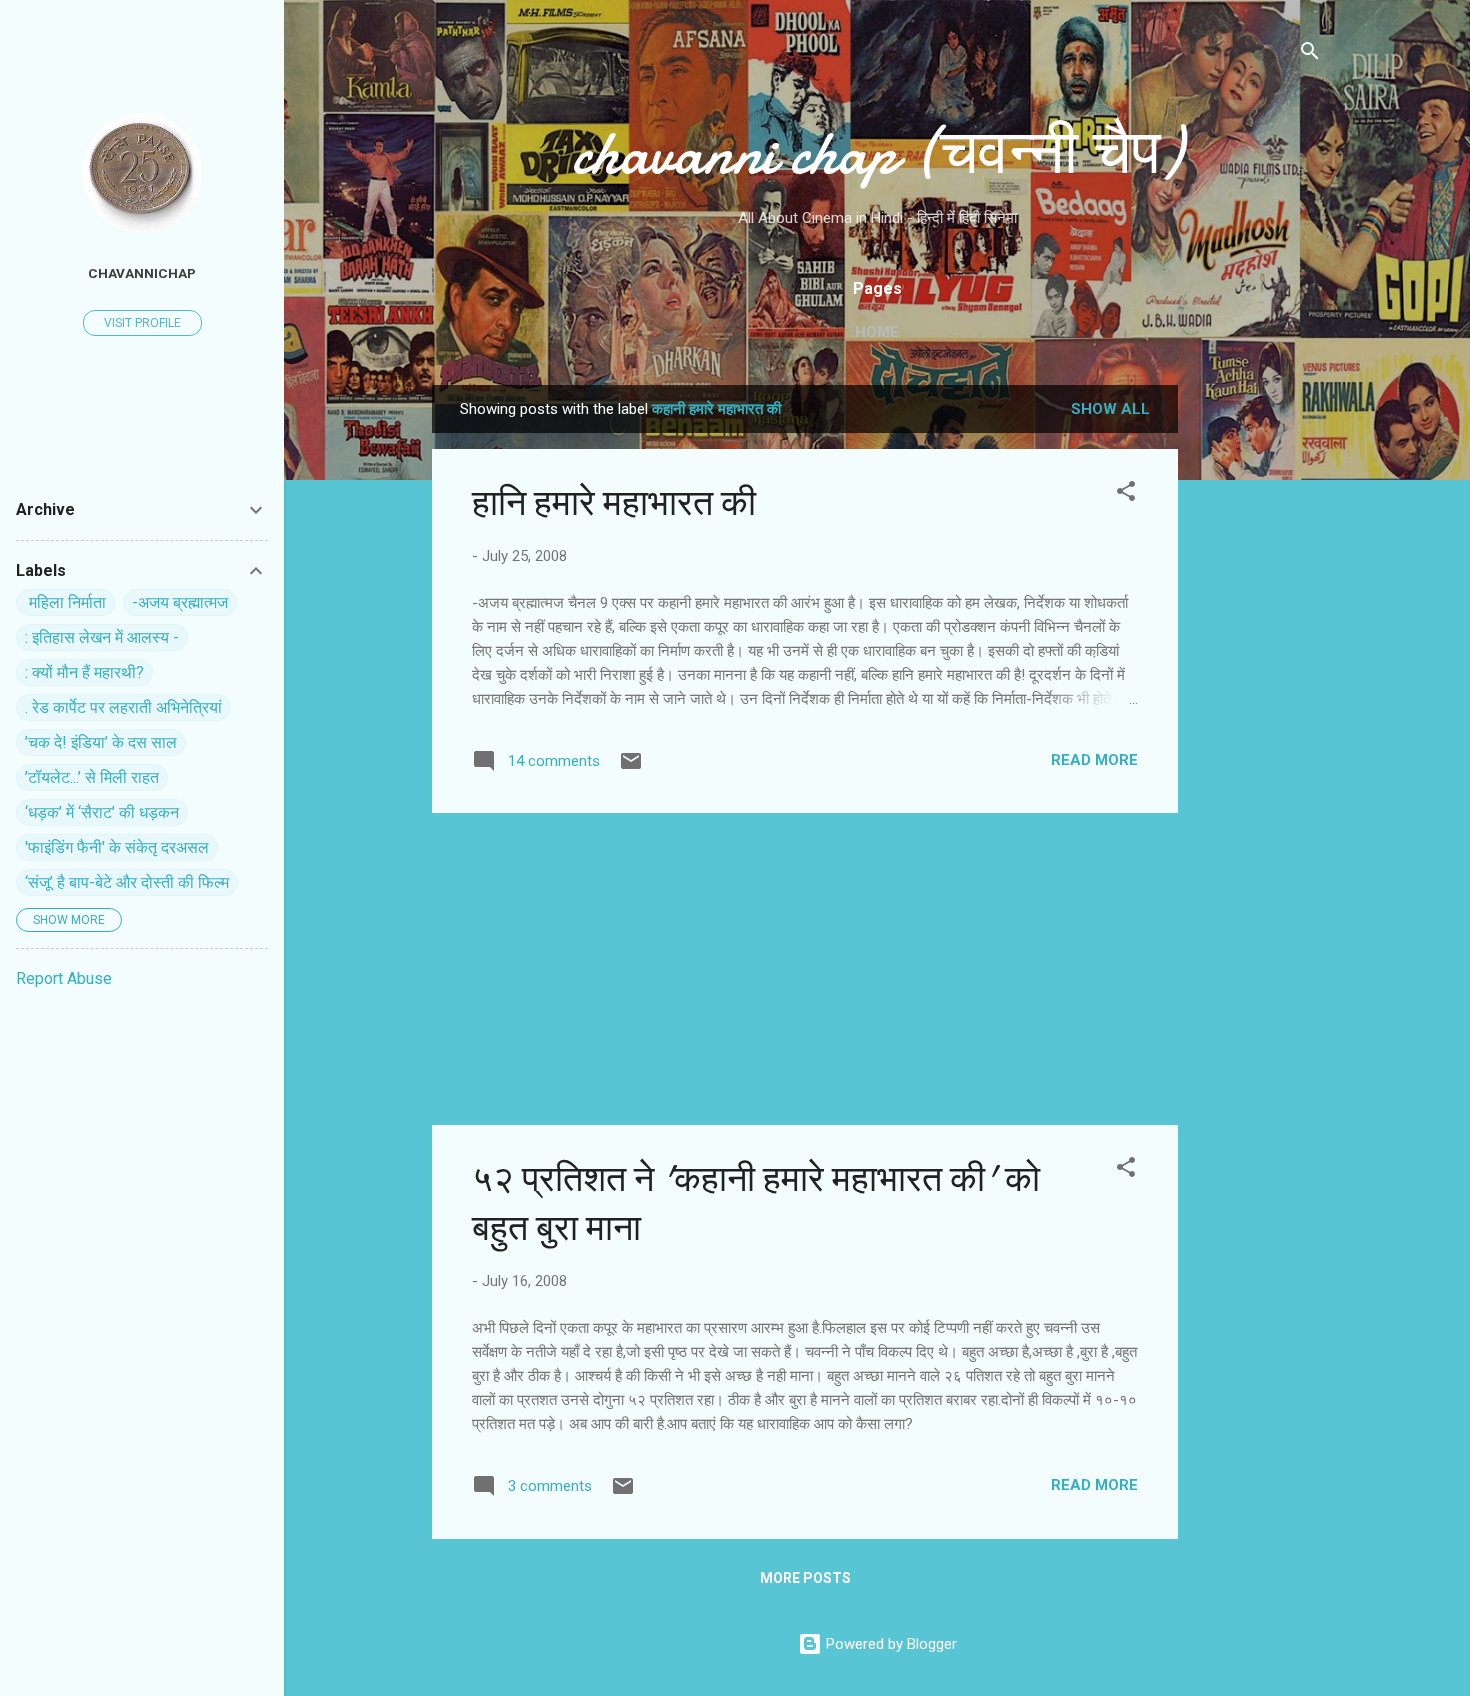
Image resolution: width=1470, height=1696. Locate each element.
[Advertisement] (1258, 685)
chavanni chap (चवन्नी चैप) (877, 153)
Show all (1110, 409)
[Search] (1310, 54)
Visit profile (142, 323)
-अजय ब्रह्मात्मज (180, 602)
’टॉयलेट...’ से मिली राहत (92, 777)
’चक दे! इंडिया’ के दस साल (101, 742)
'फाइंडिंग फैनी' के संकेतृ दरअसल (117, 847)
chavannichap (142, 273)
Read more (1094, 760)
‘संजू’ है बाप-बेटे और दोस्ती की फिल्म (127, 882)
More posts (805, 1578)
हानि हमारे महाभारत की (614, 503)
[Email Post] (631, 768)
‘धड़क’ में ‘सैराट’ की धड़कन (102, 812)
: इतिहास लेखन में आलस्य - (102, 637)
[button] (1126, 494)
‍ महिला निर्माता (65, 602)
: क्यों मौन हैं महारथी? (84, 672)
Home (877, 332)
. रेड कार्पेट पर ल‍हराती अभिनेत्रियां (123, 707)
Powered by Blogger (889, 1644)
